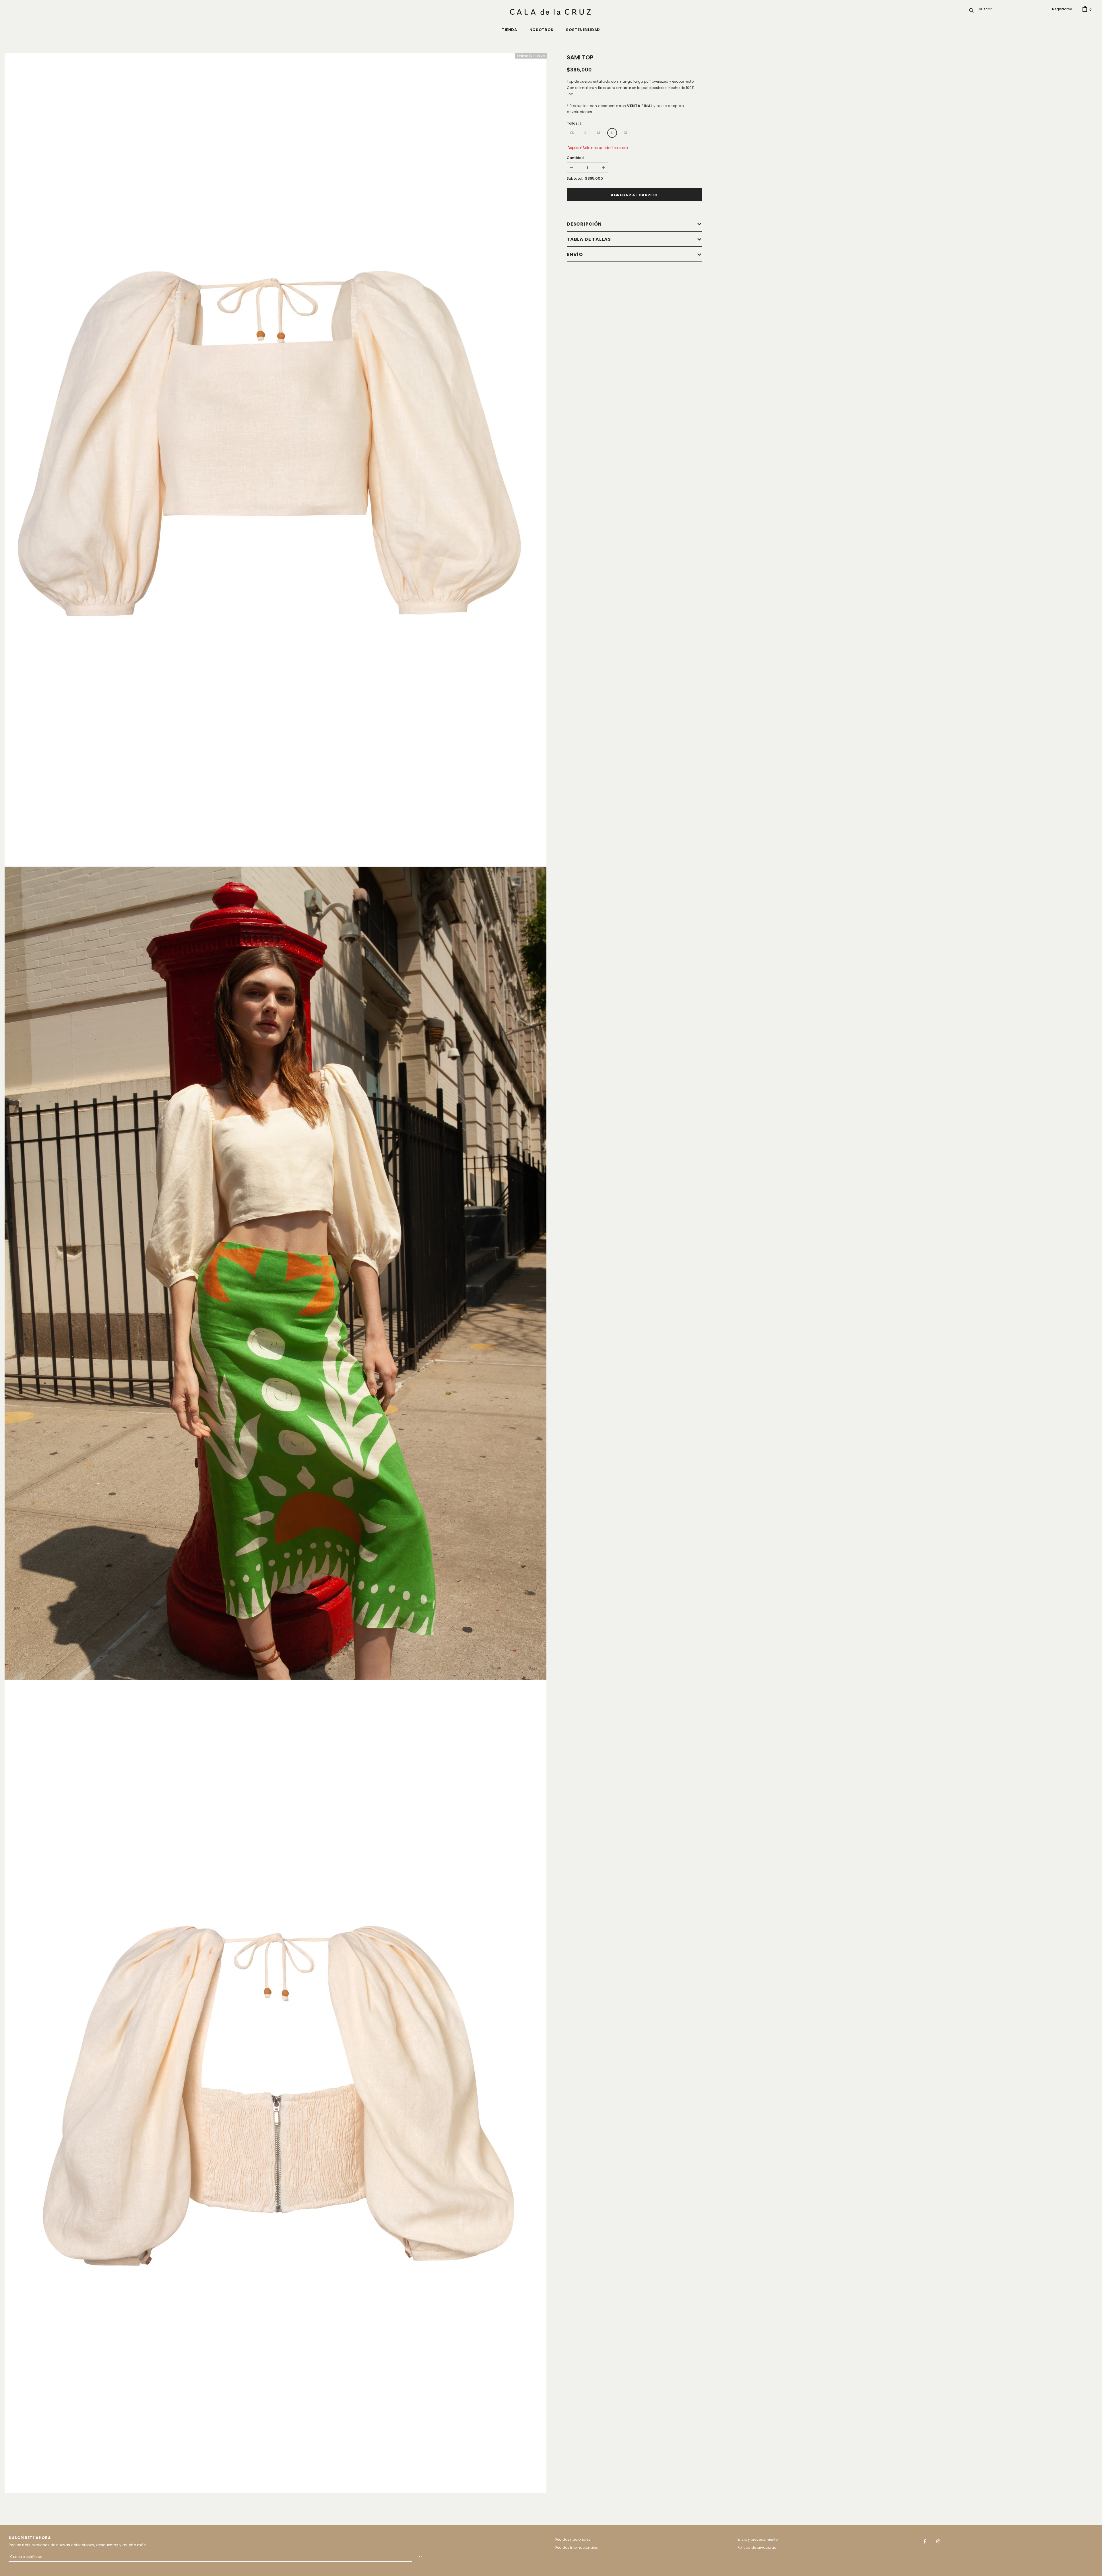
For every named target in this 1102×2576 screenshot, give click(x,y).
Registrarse (1062, 9)
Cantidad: (576, 158)
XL (626, 133)
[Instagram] (938, 2541)
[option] (275, 460)
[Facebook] (925, 2541)
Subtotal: (575, 178)
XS (572, 133)
